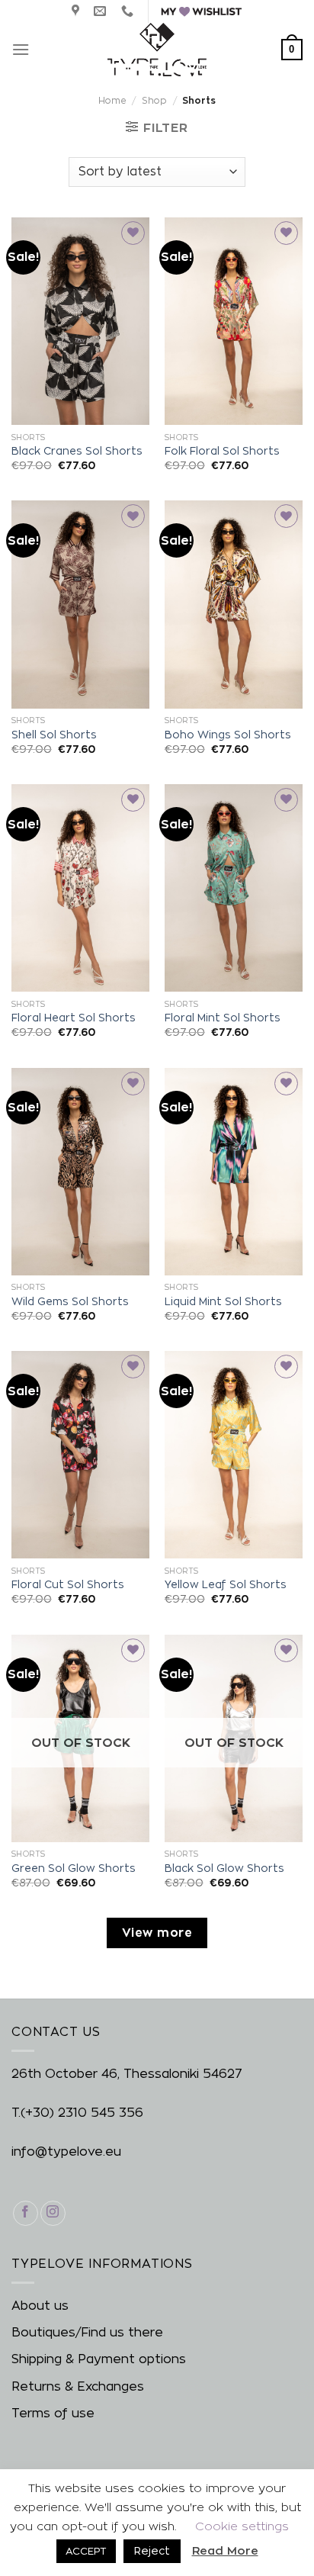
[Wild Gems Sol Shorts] (80, 1172)
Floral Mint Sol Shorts (223, 1018)
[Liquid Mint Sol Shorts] (234, 1172)
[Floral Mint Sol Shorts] (234, 888)
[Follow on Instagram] (53, 2213)
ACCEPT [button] (86, 2551)
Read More (225, 2550)
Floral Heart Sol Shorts (74, 1018)
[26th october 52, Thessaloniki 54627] (77, 11)
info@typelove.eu (66, 2151)
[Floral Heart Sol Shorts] (80, 888)
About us (40, 2306)
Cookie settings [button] (242, 2526)
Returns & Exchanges (78, 2386)
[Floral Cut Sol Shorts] (80, 1455)
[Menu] (21, 49)
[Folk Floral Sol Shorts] (234, 321)
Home (112, 100)
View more (157, 1933)
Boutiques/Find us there (87, 2332)
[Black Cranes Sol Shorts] (80, 321)
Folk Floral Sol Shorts (222, 451)
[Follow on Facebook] (26, 2213)
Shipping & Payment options (99, 2359)
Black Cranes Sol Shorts (77, 451)
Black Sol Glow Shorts (224, 1868)
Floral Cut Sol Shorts (68, 1584)
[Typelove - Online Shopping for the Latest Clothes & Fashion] (157, 50)
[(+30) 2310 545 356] (129, 11)
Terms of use (53, 2413)
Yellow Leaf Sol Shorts (226, 1584)
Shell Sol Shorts (54, 735)
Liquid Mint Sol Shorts (223, 1301)
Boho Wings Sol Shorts (228, 735)
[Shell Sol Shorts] (80, 604)
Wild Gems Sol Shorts (70, 1301)
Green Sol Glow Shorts (74, 1868)
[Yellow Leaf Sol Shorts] (234, 1455)
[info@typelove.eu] (102, 11)
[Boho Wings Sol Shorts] (234, 604)
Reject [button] (152, 2550)
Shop (154, 100)
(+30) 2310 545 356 (82, 2113)
